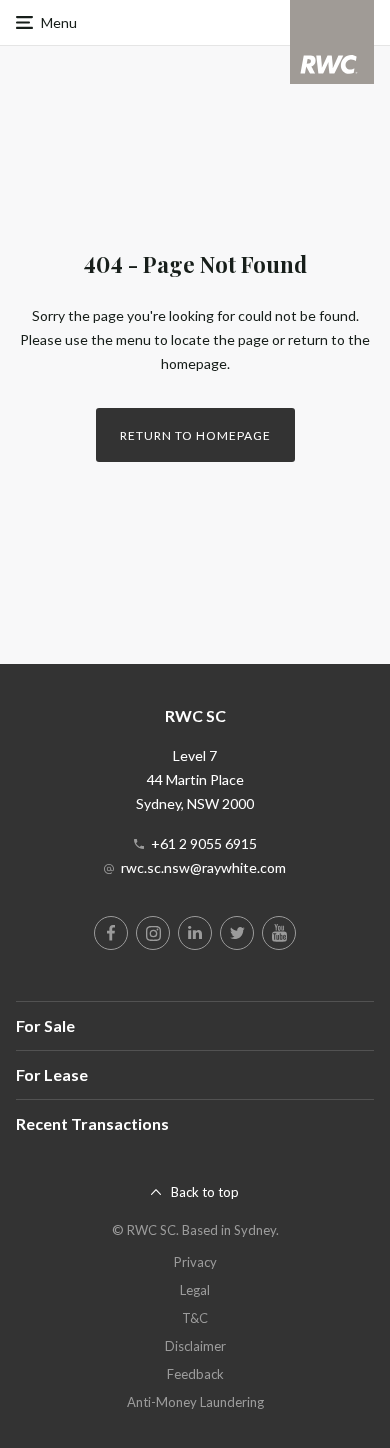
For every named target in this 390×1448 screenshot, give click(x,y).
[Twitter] (237, 933)
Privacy (195, 1262)
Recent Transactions (92, 1123)
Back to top (205, 1192)
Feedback (195, 1374)
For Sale (45, 1025)
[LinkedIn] (195, 933)
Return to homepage (195, 435)
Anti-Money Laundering (195, 1402)
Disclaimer (195, 1346)
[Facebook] (111, 933)
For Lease (52, 1074)
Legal (195, 1290)
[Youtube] (279, 933)
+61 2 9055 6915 (204, 843)
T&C (195, 1318)
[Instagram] (153, 933)
